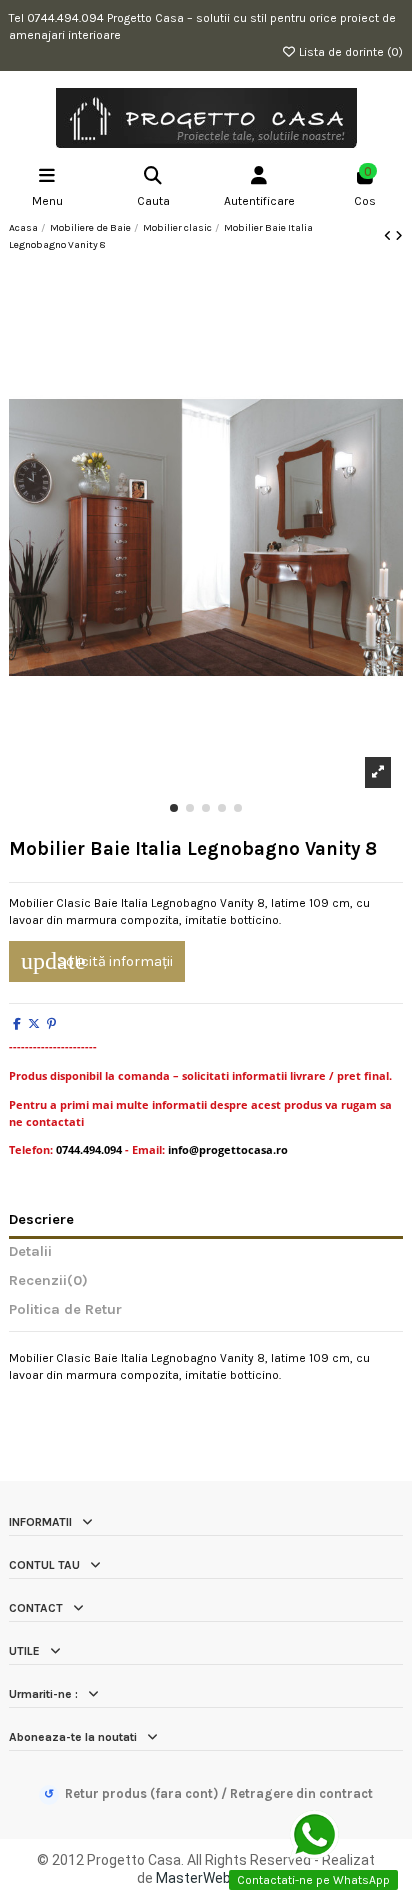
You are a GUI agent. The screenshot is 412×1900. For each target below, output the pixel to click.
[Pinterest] (51, 1024)
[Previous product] (389, 236)
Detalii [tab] (30, 1252)
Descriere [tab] (41, 1220)
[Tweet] (34, 1024)
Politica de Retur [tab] (65, 1310)
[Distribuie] (17, 1024)
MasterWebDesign (215, 1878)
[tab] (206, 1285)
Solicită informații (97, 961)
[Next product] (399, 236)
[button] (174, 808)
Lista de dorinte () (349, 52)
